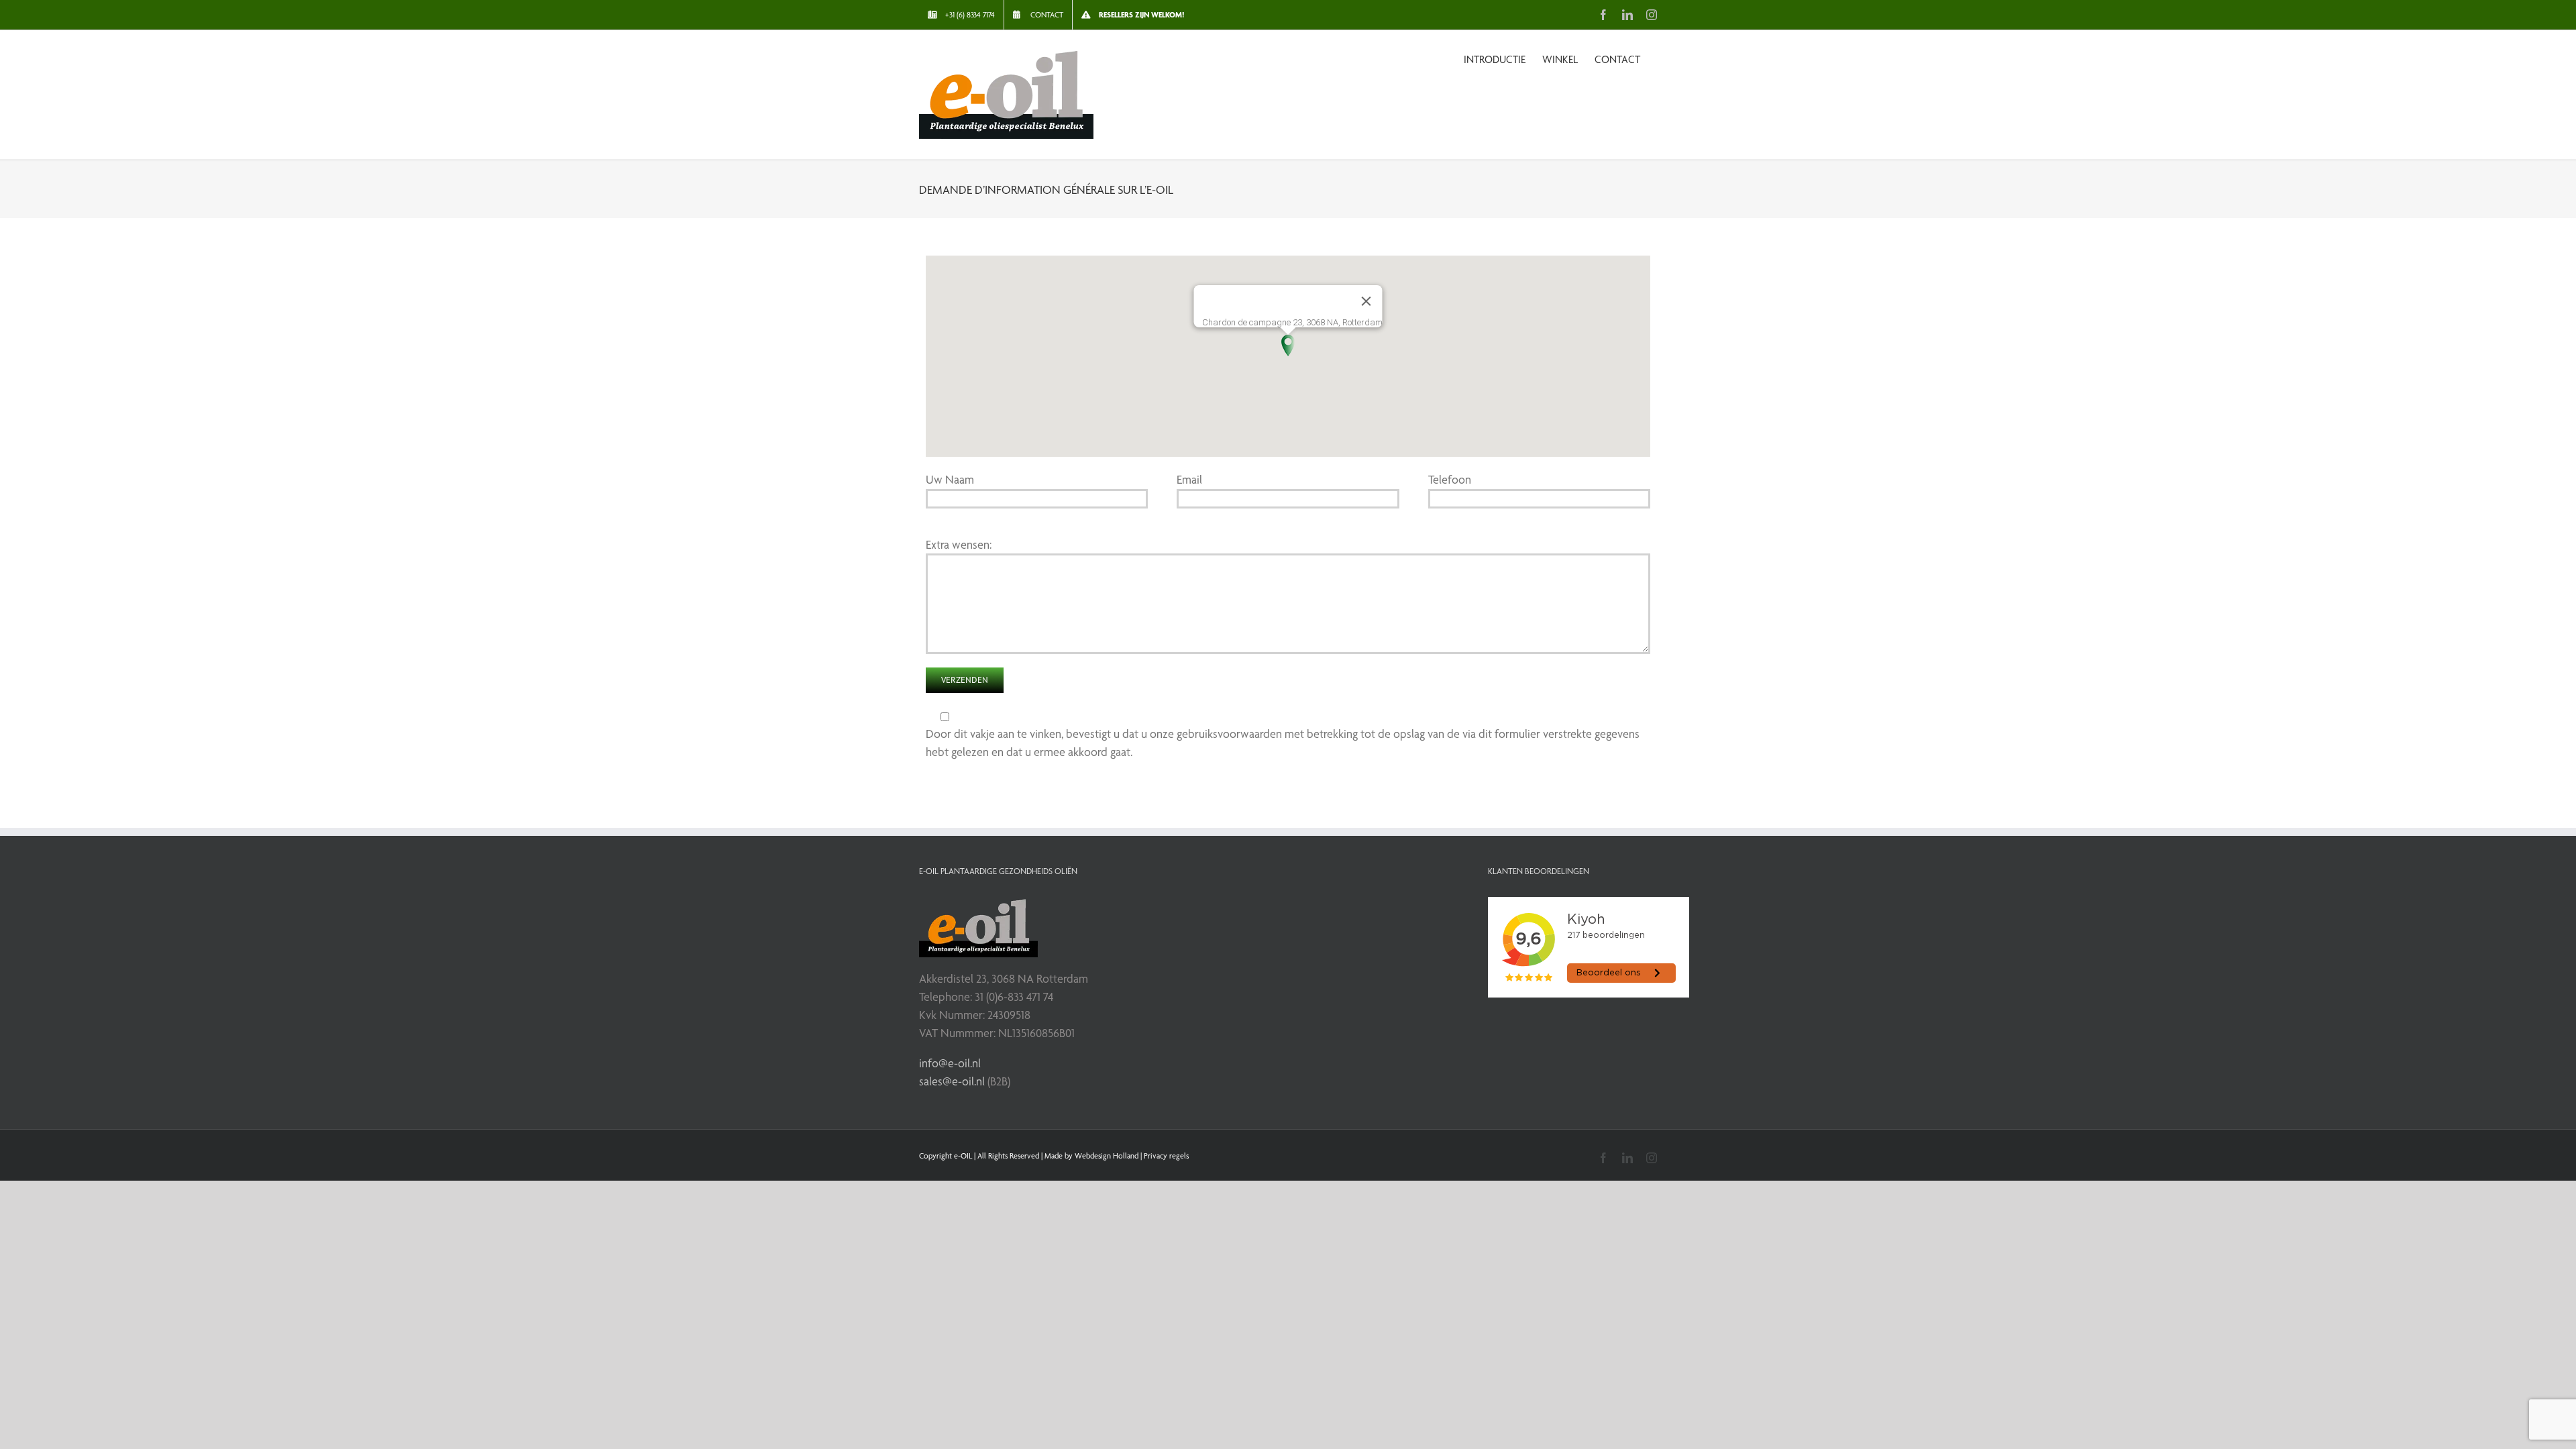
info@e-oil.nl (950, 1063)
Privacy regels (1166, 1156)
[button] (1288, 345)
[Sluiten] (1366, 301)
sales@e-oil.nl (952, 1081)
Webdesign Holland (1107, 1156)
